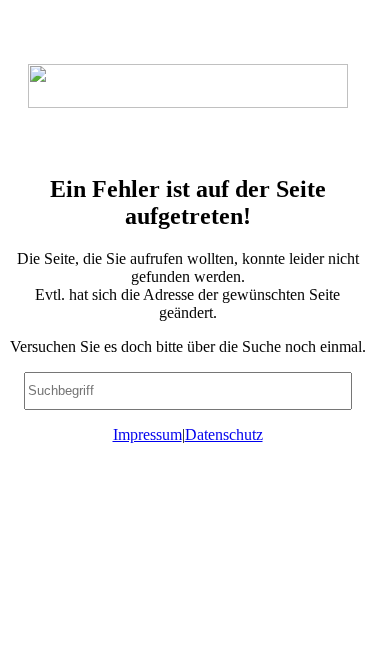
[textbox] (188, 391)
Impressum (147, 434)
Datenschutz (224, 434)
